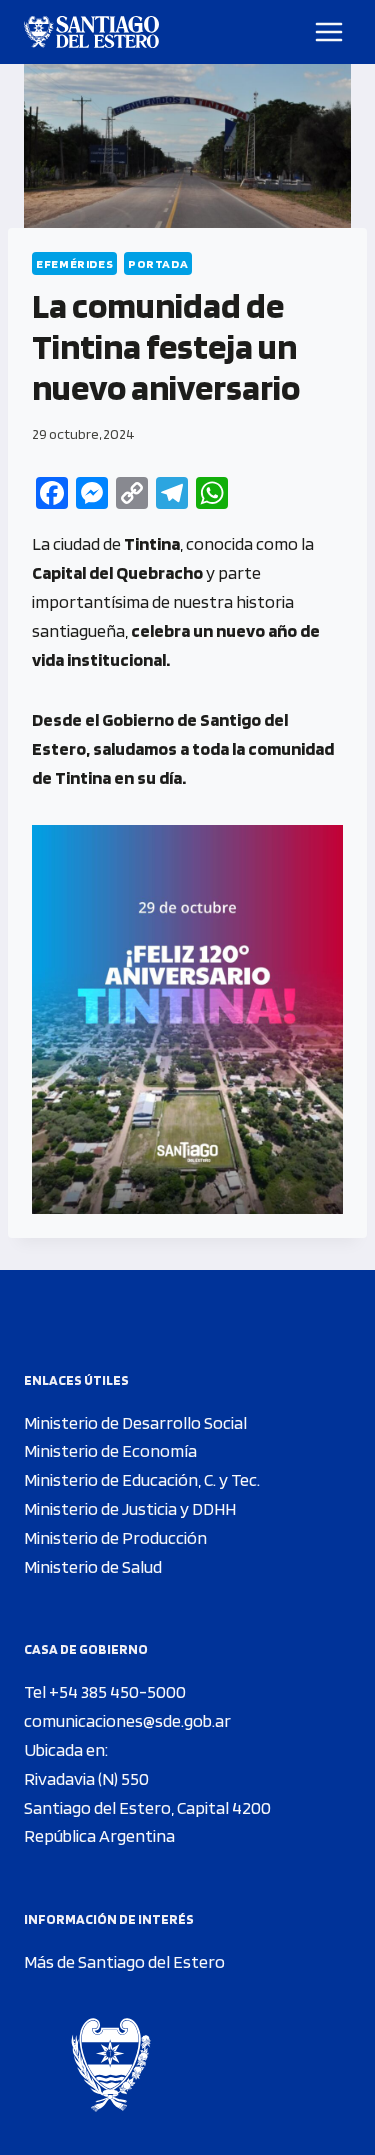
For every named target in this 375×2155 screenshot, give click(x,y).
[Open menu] (329, 31)
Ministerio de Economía (110, 1450)
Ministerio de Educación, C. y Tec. (142, 1479)
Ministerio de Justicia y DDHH (130, 1508)
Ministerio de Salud (93, 1566)
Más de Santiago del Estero (124, 1961)
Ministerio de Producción (115, 1537)
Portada (158, 263)
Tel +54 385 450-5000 (105, 1691)
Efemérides (74, 263)
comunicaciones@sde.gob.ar (127, 1720)
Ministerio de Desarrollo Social (135, 1422)
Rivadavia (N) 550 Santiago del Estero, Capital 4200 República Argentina (147, 1807)
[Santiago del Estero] (91, 32)
